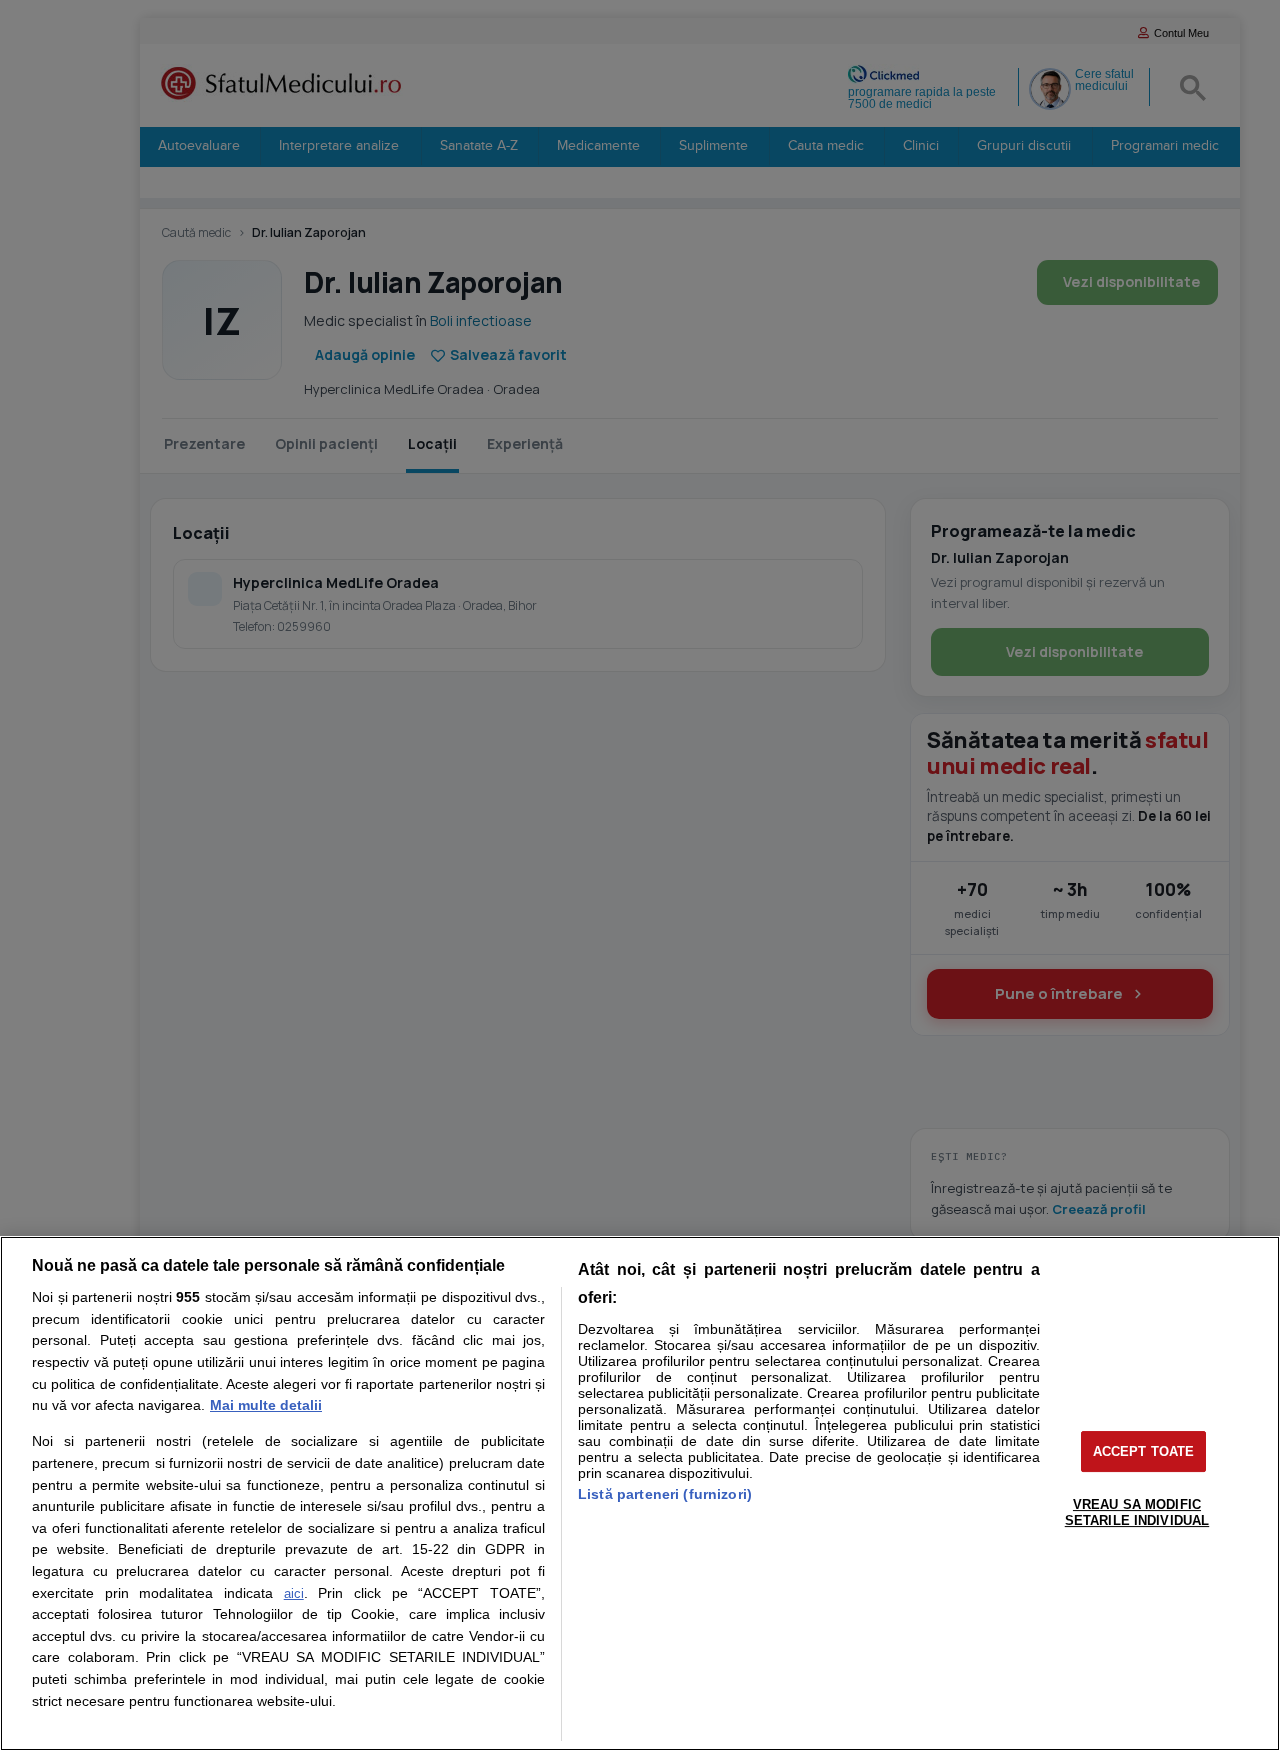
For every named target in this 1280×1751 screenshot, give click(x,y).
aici (294, 1593)
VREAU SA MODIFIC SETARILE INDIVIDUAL (1137, 1512)
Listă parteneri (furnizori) (665, 1494)
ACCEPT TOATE (1144, 1451)
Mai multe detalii (266, 1405)
